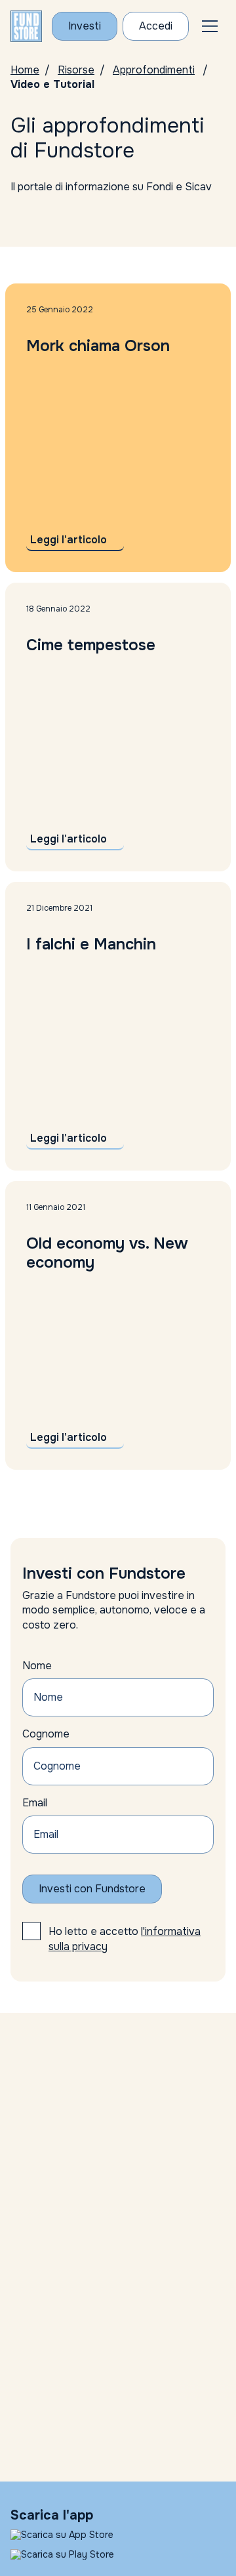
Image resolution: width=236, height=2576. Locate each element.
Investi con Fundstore (92, 1889)
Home (25, 70)
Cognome (46, 1734)
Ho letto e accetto (125, 1939)
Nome (37, 1666)
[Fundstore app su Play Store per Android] (118, 2554)
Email (35, 1803)
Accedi (156, 26)
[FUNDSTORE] (26, 26)
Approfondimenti (154, 70)
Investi (85, 26)
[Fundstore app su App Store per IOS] (118, 2535)
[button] (210, 26)
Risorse (76, 70)
